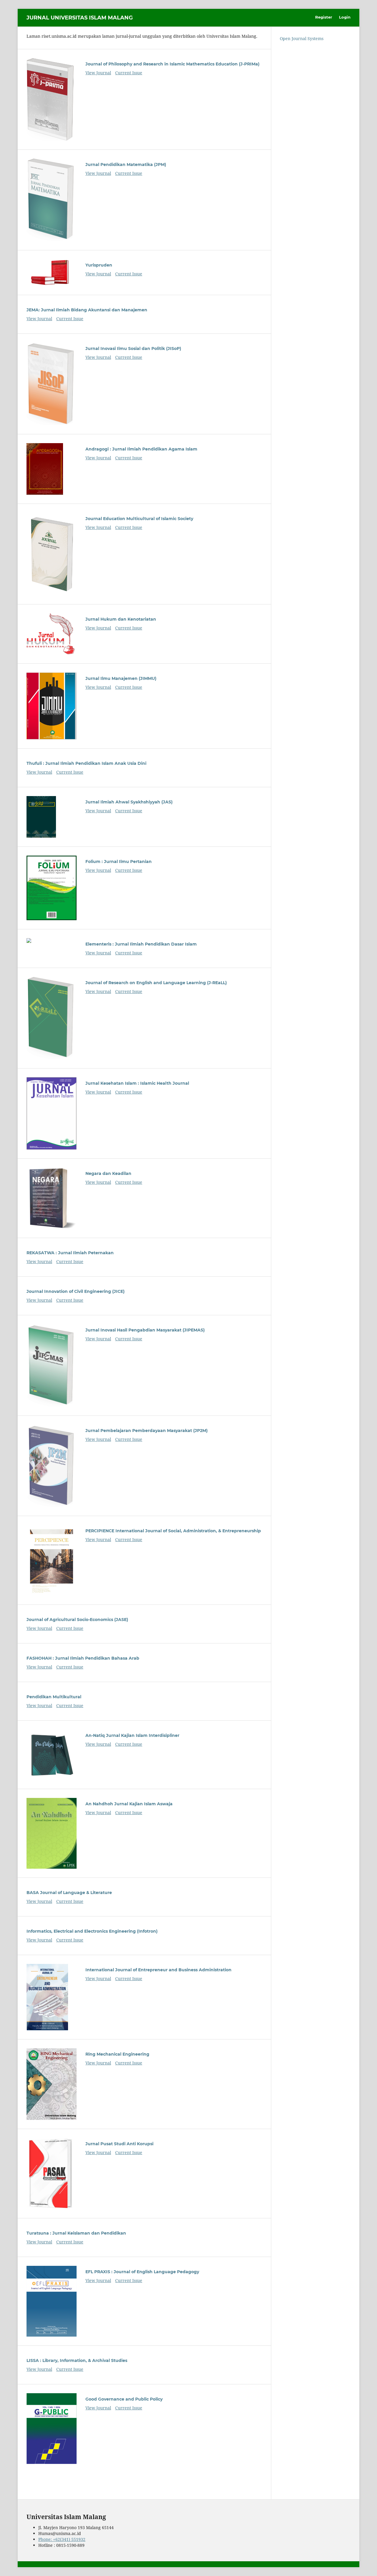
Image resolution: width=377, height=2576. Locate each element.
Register (324, 17)
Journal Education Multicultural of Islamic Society (139, 519)
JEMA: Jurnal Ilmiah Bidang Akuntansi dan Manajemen (87, 310)
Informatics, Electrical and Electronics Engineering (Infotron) (92, 1931)
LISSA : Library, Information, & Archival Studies (77, 2360)
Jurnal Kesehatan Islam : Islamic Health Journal (137, 1083)
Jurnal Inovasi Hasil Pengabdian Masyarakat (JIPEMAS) (145, 1330)
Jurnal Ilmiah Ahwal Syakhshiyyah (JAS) (129, 802)
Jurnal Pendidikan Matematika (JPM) (126, 165)
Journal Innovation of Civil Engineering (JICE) (76, 1291)
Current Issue (129, 73)
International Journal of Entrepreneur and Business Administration (158, 1970)
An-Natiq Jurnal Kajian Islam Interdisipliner (132, 1735)
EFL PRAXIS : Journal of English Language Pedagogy (142, 2272)
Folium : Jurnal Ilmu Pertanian (119, 862)
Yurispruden (99, 265)
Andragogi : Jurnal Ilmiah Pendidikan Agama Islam (141, 449)
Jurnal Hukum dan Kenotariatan (121, 619)
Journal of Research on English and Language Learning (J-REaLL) (156, 983)
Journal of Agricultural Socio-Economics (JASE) (77, 1620)
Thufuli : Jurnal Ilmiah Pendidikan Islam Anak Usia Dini (86, 763)
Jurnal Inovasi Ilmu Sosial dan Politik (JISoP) (133, 348)
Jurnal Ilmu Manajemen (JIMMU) (121, 678)
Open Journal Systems (302, 38)
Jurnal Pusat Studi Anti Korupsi (119, 2144)
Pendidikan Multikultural (54, 1697)
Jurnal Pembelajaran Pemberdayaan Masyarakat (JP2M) (147, 1431)
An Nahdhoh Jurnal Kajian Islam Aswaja (129, 1804)
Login (345, 17)
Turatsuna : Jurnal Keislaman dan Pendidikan (76, 2233)
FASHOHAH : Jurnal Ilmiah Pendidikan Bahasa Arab (83, 1658)
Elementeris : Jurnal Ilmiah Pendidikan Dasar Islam (141, 944)
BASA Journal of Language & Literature (69, 1893)
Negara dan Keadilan (108, 1173)
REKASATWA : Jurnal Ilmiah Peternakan (70, 1253)
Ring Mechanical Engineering (117, 2054)
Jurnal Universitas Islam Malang (80, 18)
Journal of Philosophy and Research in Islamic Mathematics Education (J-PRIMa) (172, 64)
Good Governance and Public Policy (124, 2399)
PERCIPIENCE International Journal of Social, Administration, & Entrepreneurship (173, 1531)
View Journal (98, 73)
